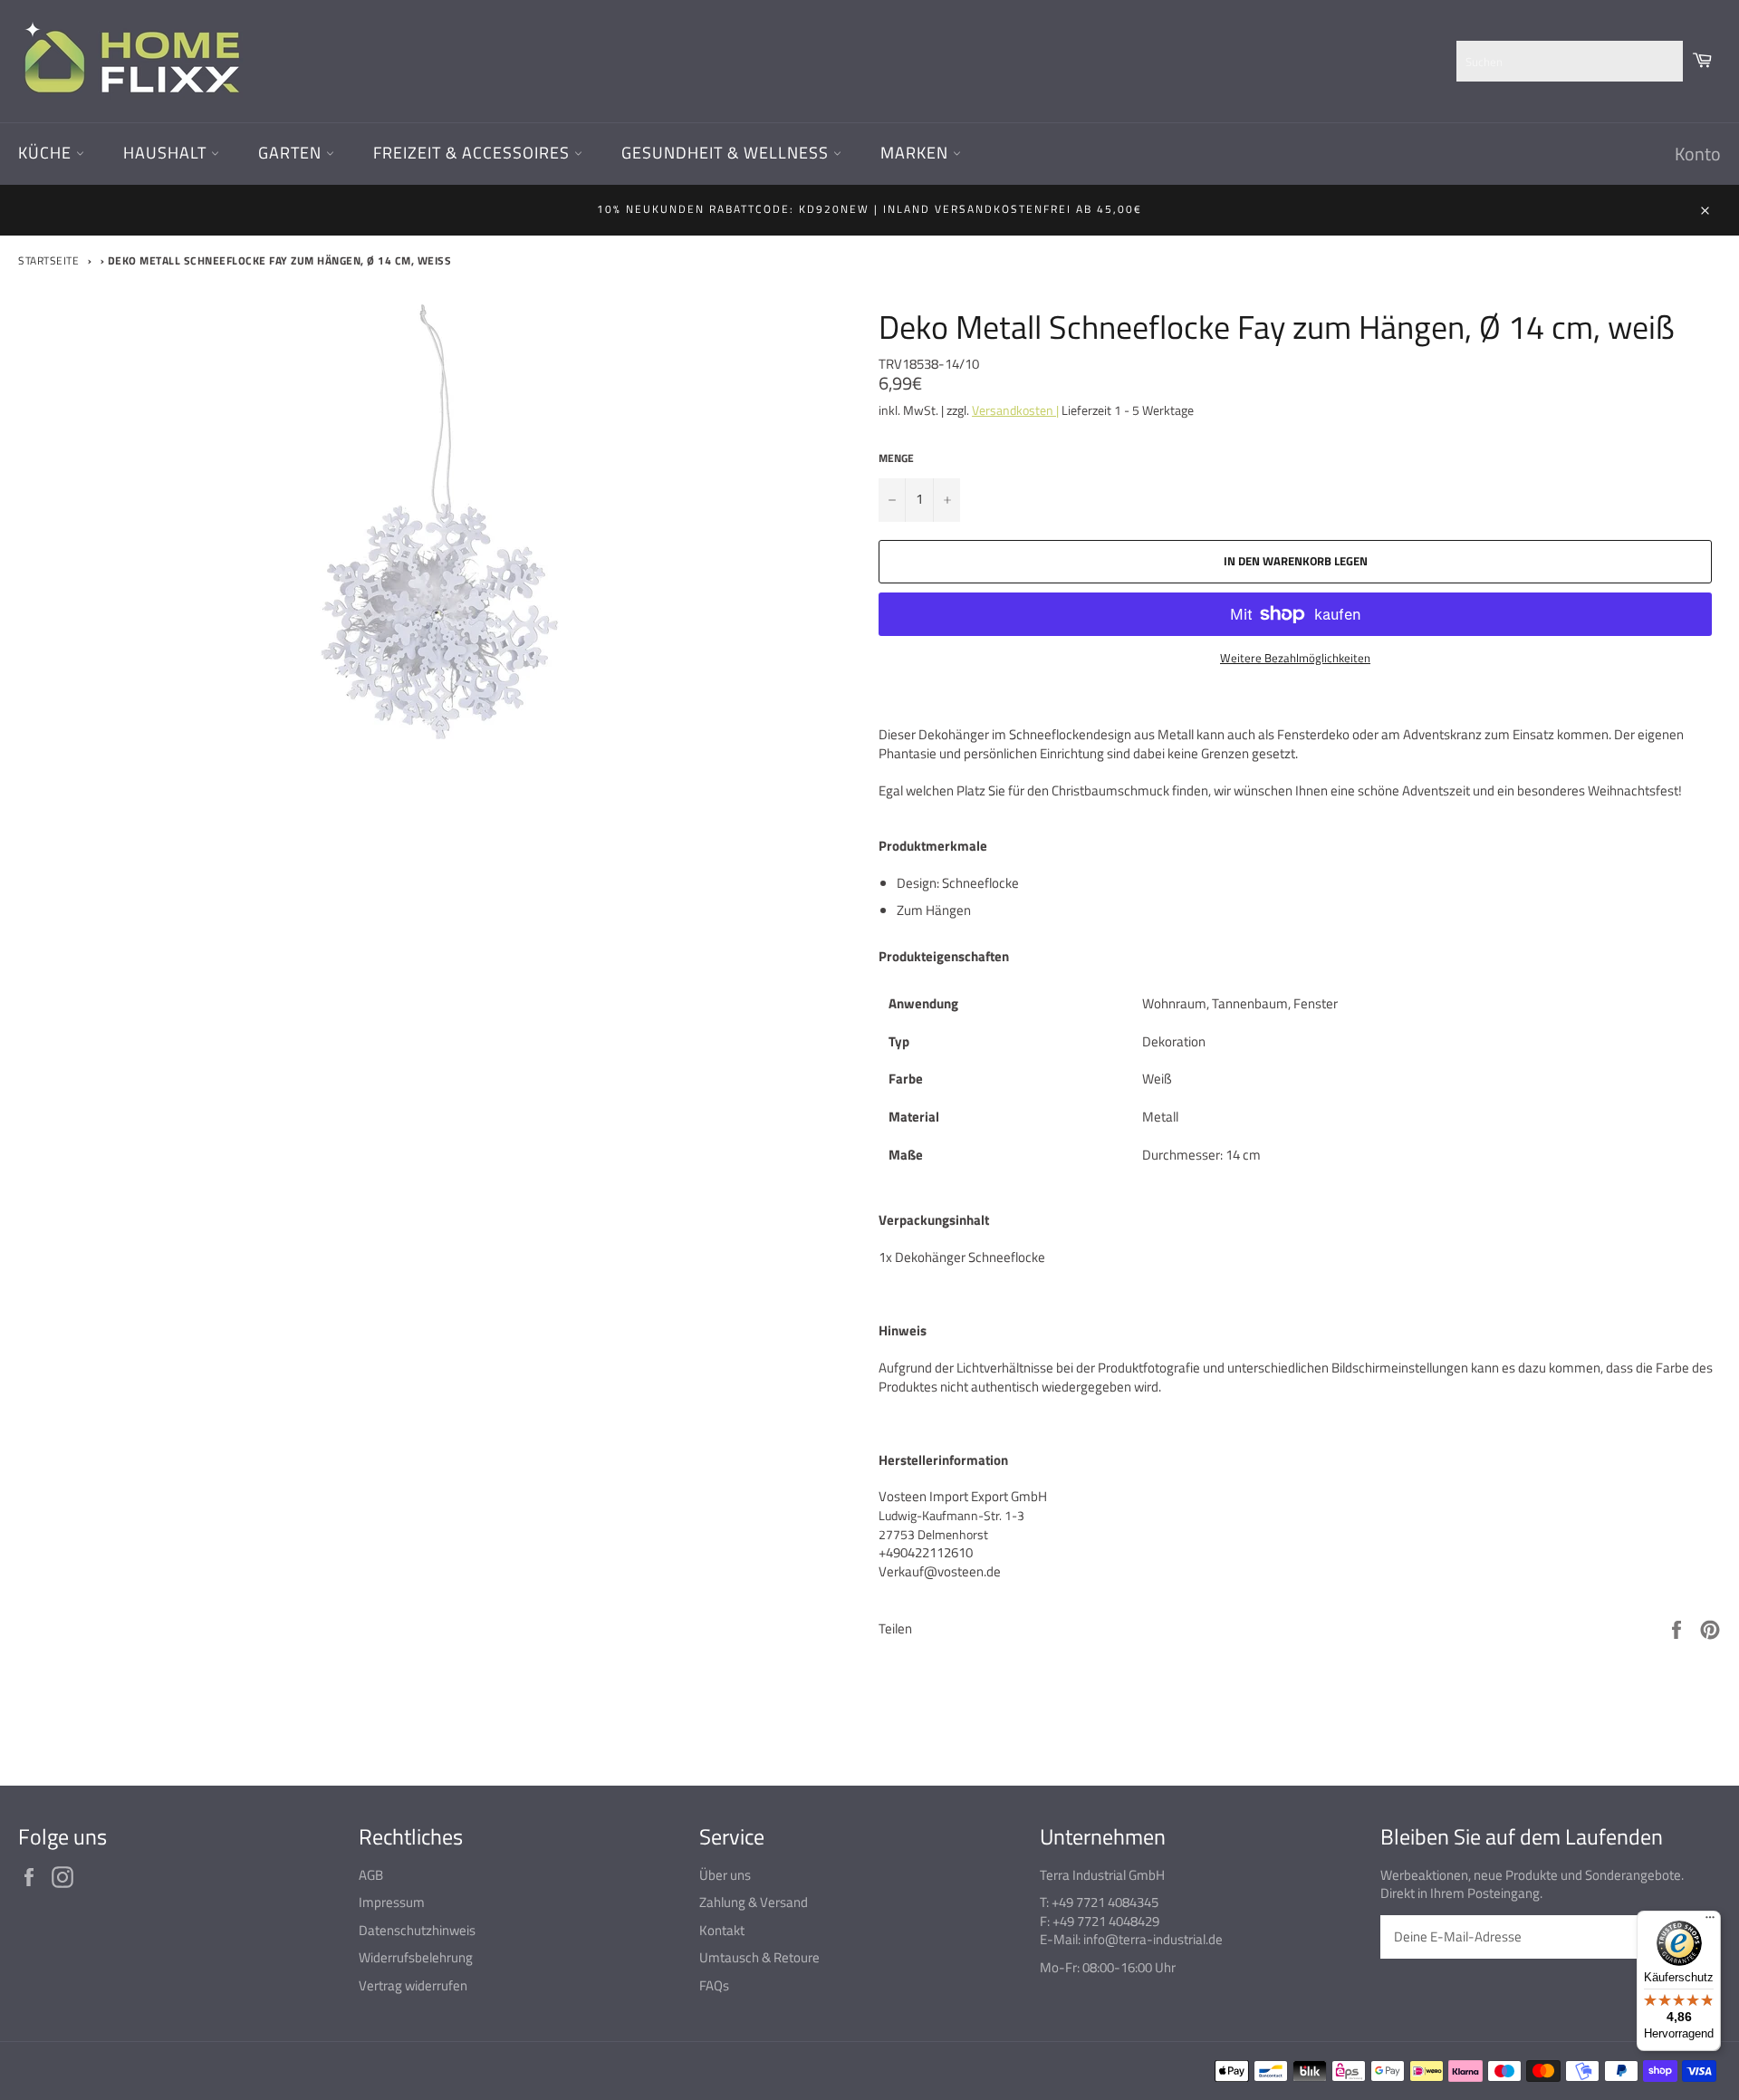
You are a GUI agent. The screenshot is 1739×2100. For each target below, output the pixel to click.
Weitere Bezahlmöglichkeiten (1295, 659)
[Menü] (1710, 1922)
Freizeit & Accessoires (474, 153)
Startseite (48, 260)
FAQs (714, 1985)
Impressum (392, 1902)
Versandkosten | (1015, 410)
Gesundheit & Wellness (727, 153)
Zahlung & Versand (754, 1902)
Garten (292, 153)
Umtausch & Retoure (759, 1957)
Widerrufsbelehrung (416, 1957)
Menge (896, 459)
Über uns (725, 1875)
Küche (47, 153)
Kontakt (722, 1930)
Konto (1698, 154)
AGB (371, 1875)
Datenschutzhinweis (417, 1930)
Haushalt (167, 153)
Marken (917, 153)
